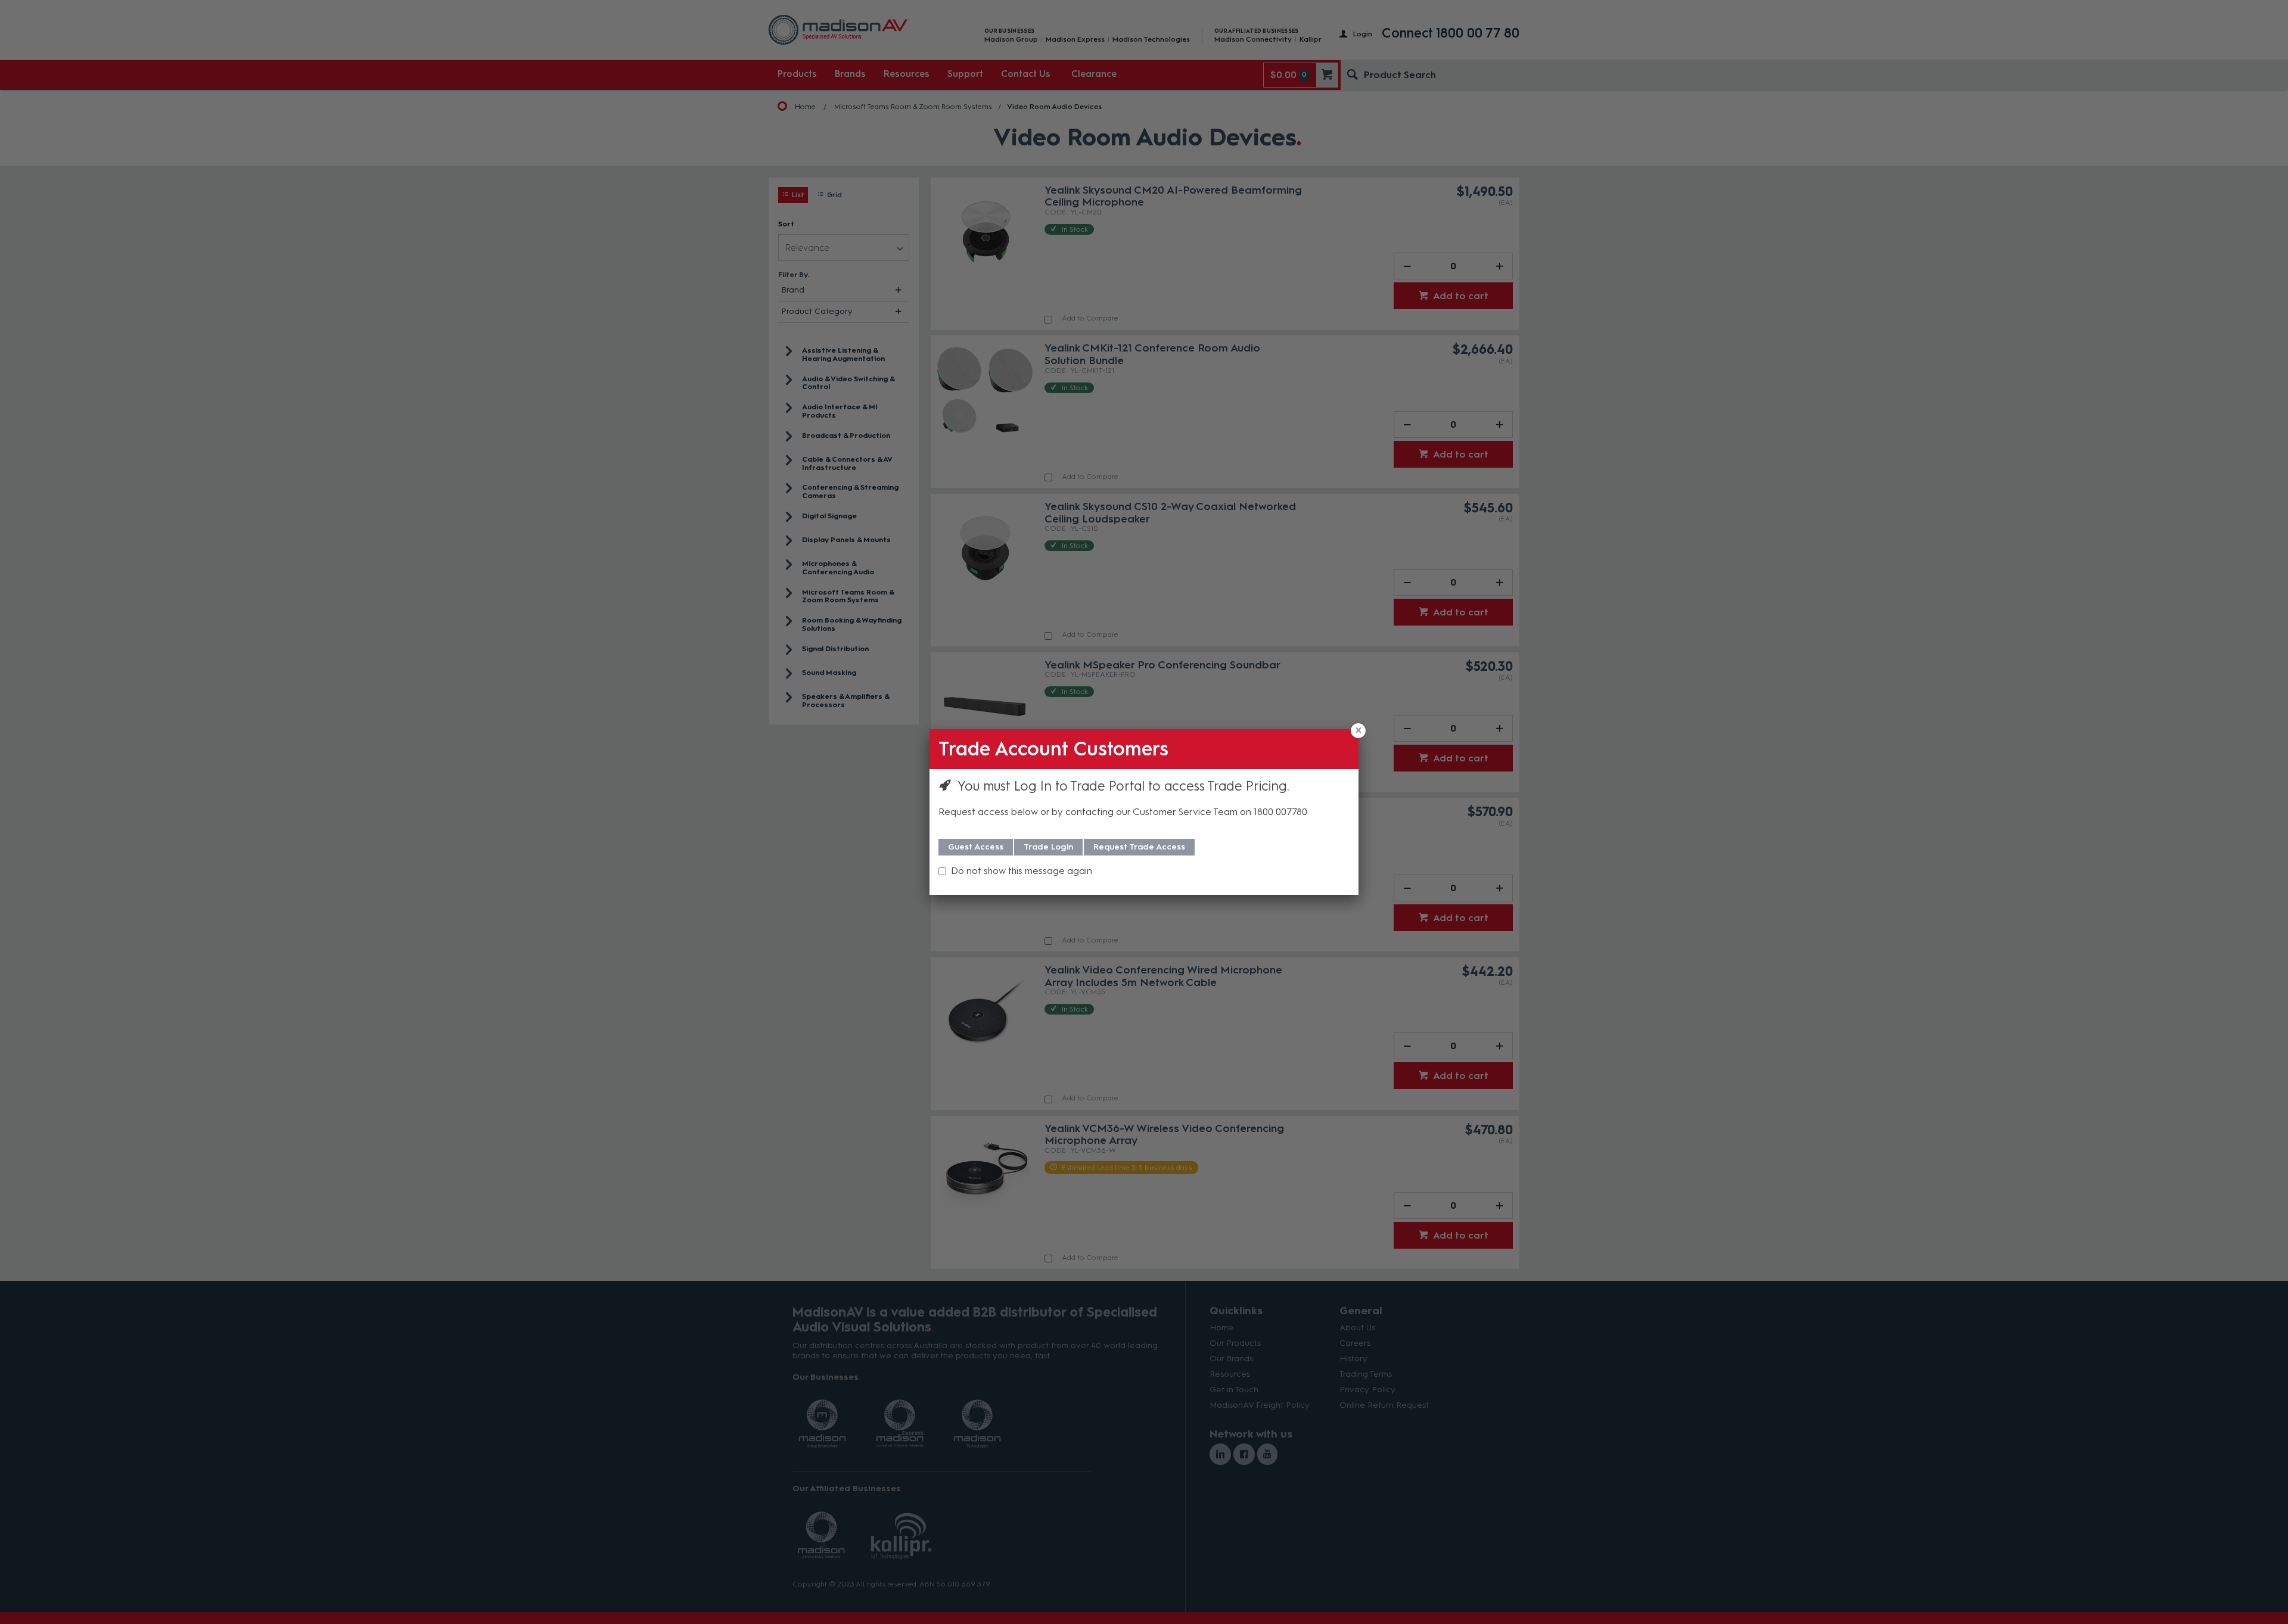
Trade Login (1048, 847)
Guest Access (976, 847)
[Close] (1358, 731)
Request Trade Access (1139, 847)
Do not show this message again (1022, 871)
